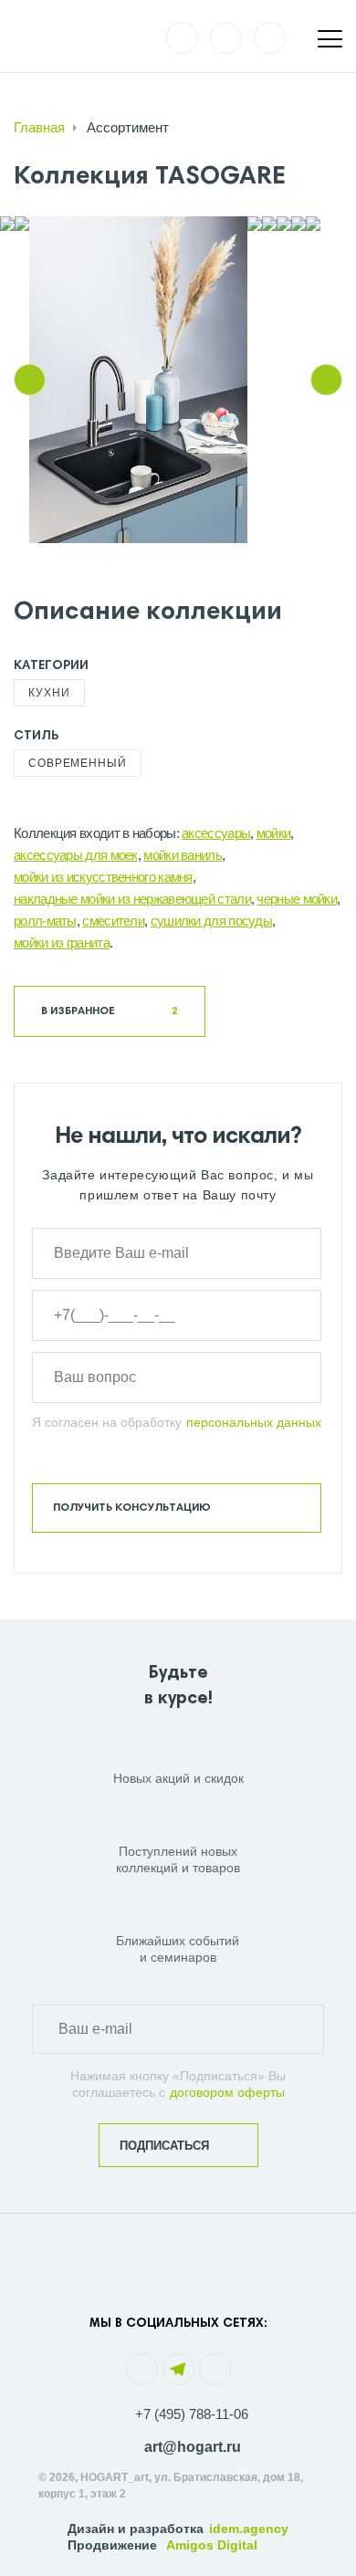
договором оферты (227, 2092)
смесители (113, 921)
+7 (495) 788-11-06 (192, 2414)
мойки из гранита (62, 942)
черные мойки (297, 899)
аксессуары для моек (76, 855)
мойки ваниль (183, 855)
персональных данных (254, 1422)
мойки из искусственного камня (103, 877)
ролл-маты (45, 921)
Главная (39, 127)
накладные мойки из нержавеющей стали (132, 899)
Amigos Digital (212, 2545)
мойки (274, 833)
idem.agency (249, 2529)
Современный (78, 763)
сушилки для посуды (211, 921)
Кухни (49, 693)
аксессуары (216, 833)
